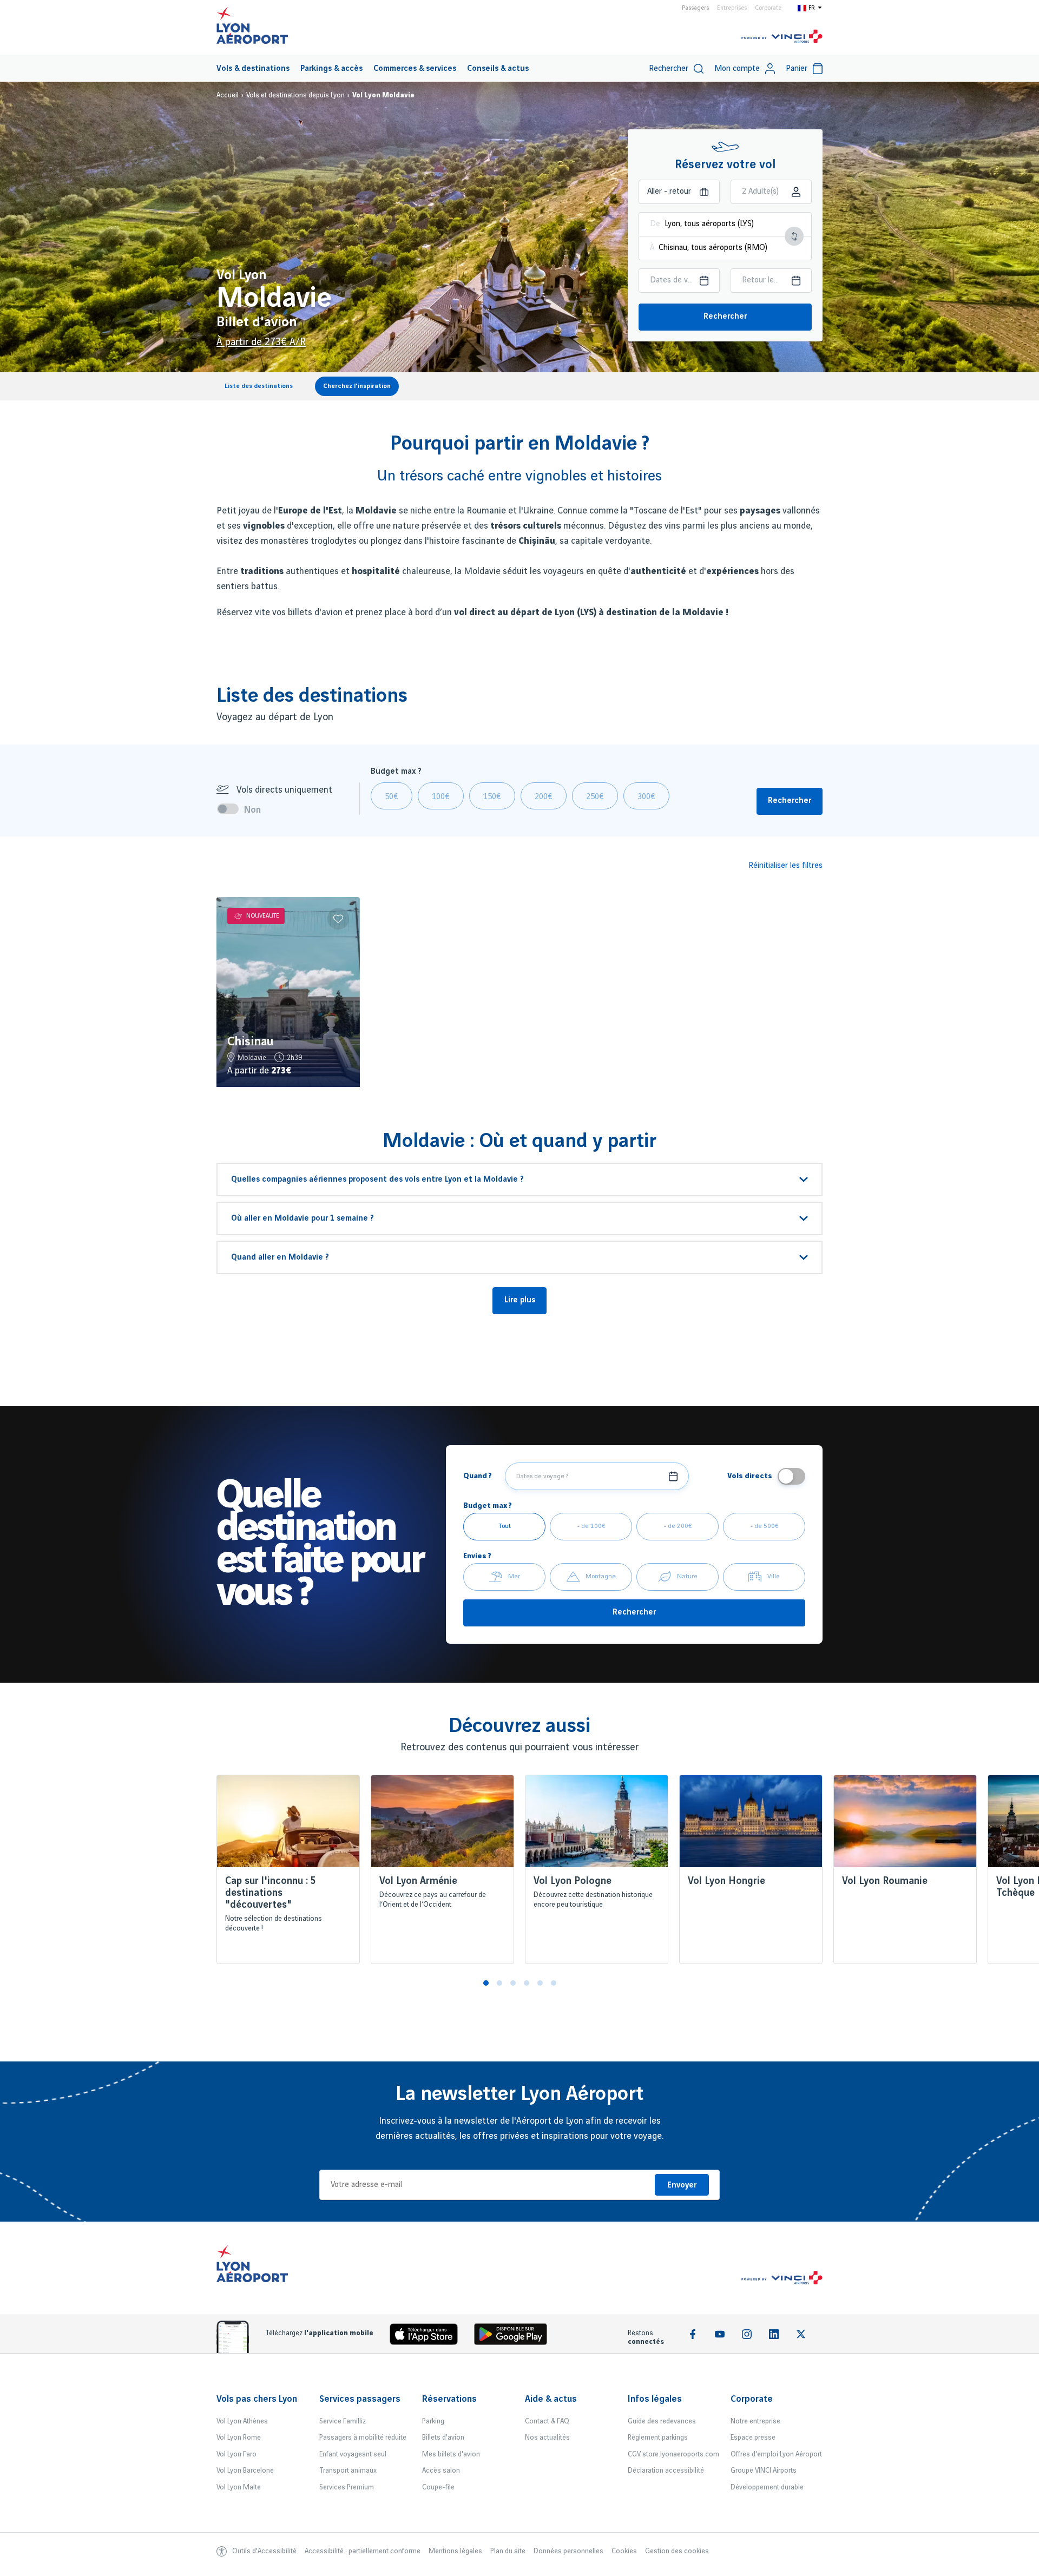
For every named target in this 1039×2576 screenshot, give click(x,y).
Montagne (601, 1576)
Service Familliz (343, 2421)
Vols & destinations (253, 69)
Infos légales (655, 2399)
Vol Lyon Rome (239, 2437)
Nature (687, 1576)
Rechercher (725, 317)
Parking (433, 2421)
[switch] (231, 809)
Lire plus (520, 1300)
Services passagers (360, 2399)
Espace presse (753, 2437)
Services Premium (347, 2487)
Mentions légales (455, 2551)
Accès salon (441, 2470)
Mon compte (737, 69)
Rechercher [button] (790, 801)
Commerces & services (415, 69)
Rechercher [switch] (669, 69)
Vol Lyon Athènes (242, 2421)
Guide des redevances (662, 2421)
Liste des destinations (259, 386)
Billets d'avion (443, 2437)
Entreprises (732, 8)
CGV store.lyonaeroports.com (673, 2454)
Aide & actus (551, 2399)
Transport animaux (348, 2470)
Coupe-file (438, 2487)
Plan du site (508, 2551)
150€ (492, 797)
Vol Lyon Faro (236, 2454)
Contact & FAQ (547, 2421)
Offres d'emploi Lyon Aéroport (776, 2454)
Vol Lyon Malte (239, 2487)
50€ (392, 797)
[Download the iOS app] (428, 2337)
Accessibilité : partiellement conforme (363, 2551)
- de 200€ (678, 1526)
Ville (774, 1576)
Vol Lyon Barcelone (245, 2470)
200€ (544, 797)
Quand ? (478, 1476)
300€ (646, 797)
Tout (505, 1526)
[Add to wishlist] (338, 919)
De (655, 224)
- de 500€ (764, 1526)
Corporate (768, 8)
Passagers (695, 8)
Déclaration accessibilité (666, 2470)
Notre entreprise (755, 2421)
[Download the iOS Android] (515, 2337)
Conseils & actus (498, 69)
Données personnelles (568, 2551)
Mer (514, 1576)
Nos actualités (547, 2437)
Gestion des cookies (677, 2551)
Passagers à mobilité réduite (363, 2437)
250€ (595, 797)
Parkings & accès (331, 69)
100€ (441, 797)
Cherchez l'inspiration (357, 386)
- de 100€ (591, 1526)
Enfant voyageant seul (353, 2454)
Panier (797, 69)
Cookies (624, 2551)
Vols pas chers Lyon (257, 2399)
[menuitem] (253, 68)
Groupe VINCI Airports (764, 2470)
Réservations (449, 2399)
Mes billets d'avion (451, 2454)
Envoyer (682, 2185)
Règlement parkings (658, 2437)
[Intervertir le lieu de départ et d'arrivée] (794, 236)
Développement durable (767, 2487)
